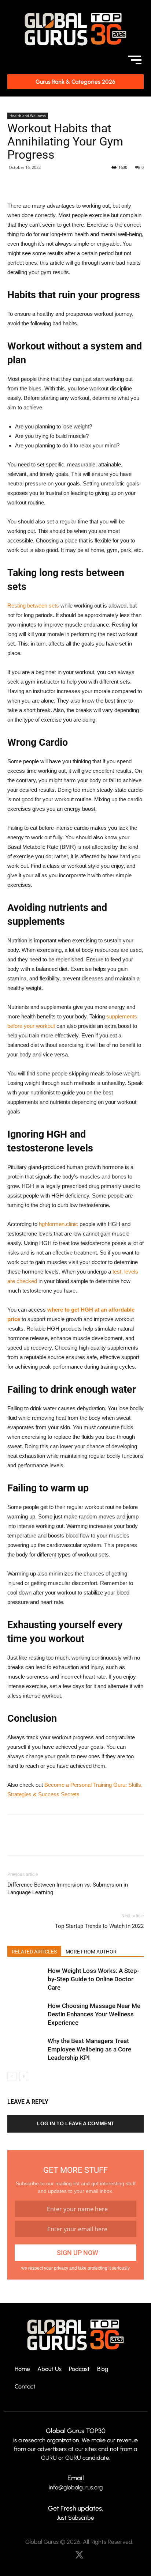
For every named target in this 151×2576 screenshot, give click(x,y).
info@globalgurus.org (76, 2487)
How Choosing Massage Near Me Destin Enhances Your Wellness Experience (94, 2014)
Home (22, 2369)
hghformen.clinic (58, 1224)
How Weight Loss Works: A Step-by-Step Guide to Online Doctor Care (93, 1979)
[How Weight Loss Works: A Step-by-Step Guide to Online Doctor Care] (26, 1979)
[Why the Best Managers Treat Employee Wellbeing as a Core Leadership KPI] (26, 2049)
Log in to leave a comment (76, 2123)
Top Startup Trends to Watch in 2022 (99, 1926)
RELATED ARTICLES (34, 1952)
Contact (25, 2387)
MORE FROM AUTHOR (91, 1952)
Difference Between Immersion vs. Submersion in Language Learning (68, 1889)
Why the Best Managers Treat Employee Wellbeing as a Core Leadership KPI (89, 2049)
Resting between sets (33, 606)
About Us (49, 2369)
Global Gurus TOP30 (76, 2431)
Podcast (79, 2369)
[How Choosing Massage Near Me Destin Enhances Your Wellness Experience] (26, 2014)
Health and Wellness (28, 116)
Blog (103, 2369)
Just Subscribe (75, 2518)
